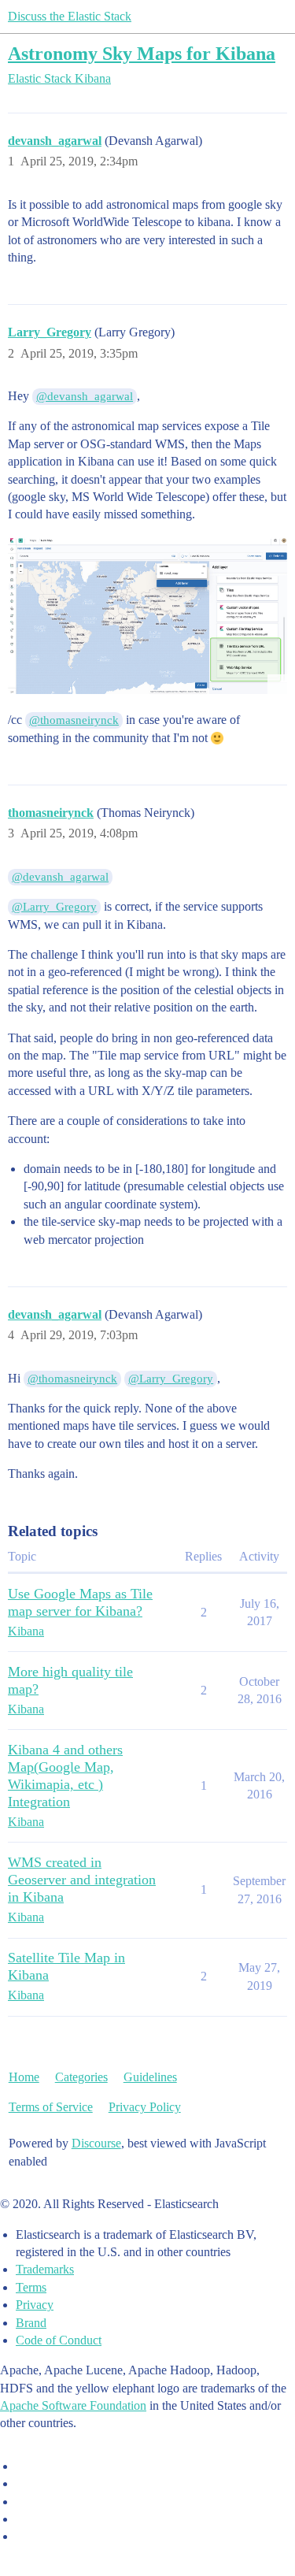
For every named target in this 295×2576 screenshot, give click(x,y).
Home (24, 2077)
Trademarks (45, 2269)
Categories (81, 2077)
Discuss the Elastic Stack (70, 16)
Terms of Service (51, 2107)
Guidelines (150, 2077)
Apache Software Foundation (73, 2405)
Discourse (96, 2143)
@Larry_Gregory (54, 907)
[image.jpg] (147, 615)
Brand (31, 2323)
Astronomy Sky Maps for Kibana (142, 53)
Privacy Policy (145, 2107)
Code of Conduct (59, 2340)
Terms (31, 2287)
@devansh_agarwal (85, 396)
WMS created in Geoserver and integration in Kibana (82, 1880)
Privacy (35, 2305)
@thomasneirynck (74, 720)
